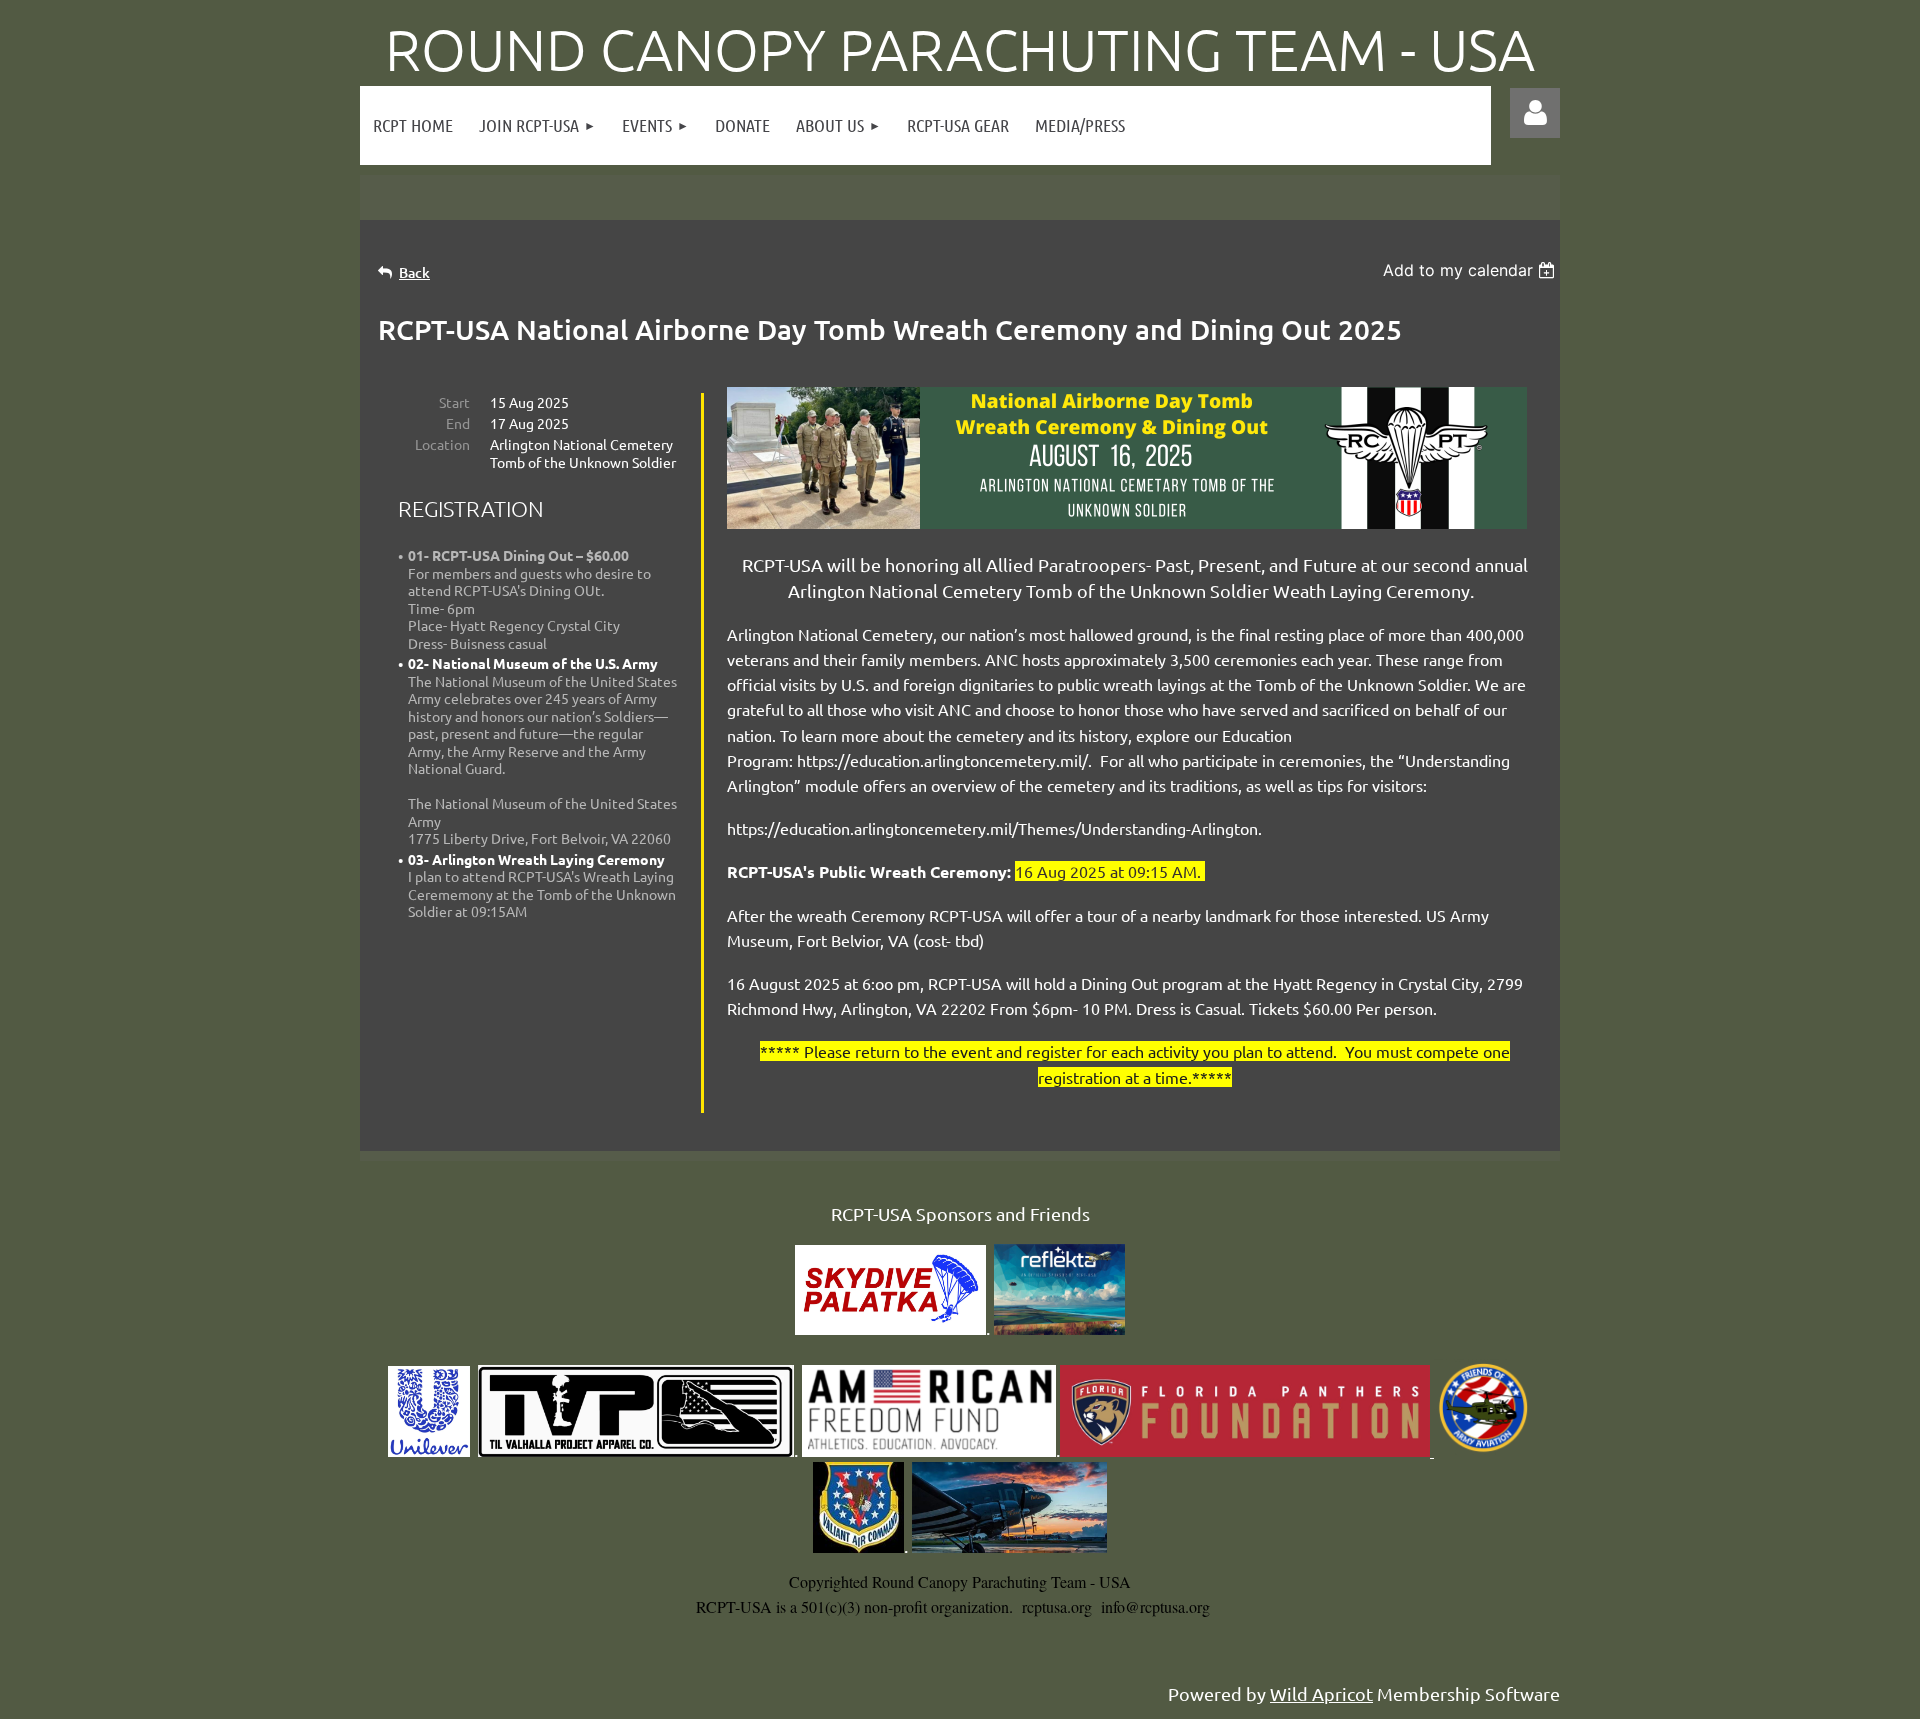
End (458, 423)
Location (442, 444)
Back (414, 272)
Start (454, 402)
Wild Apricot (1321, 1693)
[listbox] (1471, 270)
